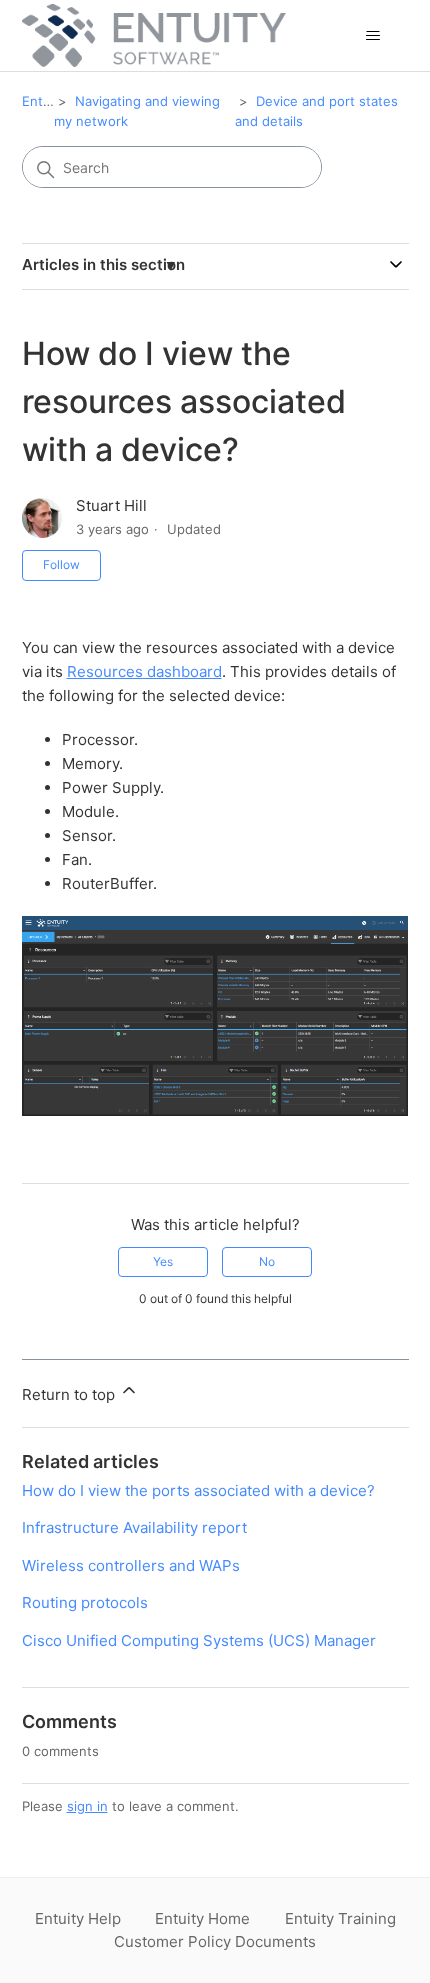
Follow (61, 564)
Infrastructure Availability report (134, 1527)
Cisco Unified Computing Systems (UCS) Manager (199, 1640)
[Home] (154, 35)
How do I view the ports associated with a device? (198, 1490)
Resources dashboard (144, 671)
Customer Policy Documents (215, 1941)
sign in (87, 1806)
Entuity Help (78, 1918)
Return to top (70, 1394)
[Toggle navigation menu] (373, 36)
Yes (163, 1261)
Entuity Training (340, 1918)
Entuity (44, 101)
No (267, 1261)
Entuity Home (202, 1918)
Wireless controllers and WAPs (131, 1565)
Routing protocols (85, 1602)
